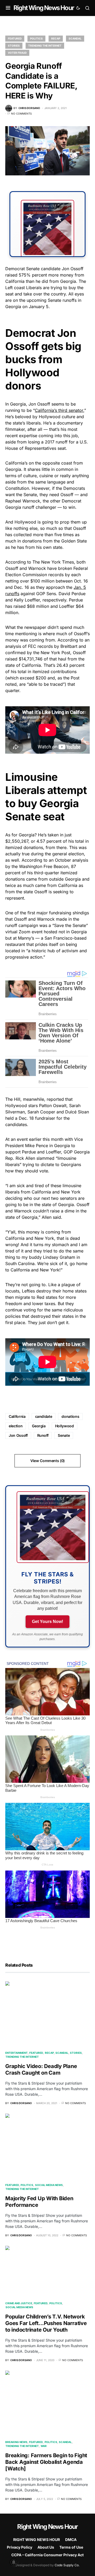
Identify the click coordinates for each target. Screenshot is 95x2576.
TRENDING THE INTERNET (45, 46)
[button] (8, 8)
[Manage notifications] (14, 2562)
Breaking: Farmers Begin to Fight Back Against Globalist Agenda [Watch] (46, 2462)
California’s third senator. (60, 410)
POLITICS (36, 38)
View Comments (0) (47, 1461)
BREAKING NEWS (16, 2442)
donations (70, 1416)
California (17, 1416)
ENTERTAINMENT (16, 2053)
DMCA (71, 2540)
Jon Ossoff (18, 1435)
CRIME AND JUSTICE (19, 2303)
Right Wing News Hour (44, 8)
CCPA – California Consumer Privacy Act (47, 2555)
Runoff (43, 1435)
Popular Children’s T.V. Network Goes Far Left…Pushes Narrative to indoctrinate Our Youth (46, 2323)
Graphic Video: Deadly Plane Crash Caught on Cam (41, 2069)
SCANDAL (75, 38)
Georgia (39, 1426)
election (16, 1426)
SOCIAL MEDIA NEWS (49, 2185)
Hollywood (65, 1426)
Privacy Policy (20, 2547)
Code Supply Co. (67, 2565)
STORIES (14, 46)
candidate (44, 1416)
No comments (21, 113)
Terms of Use (71, 2547)
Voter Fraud (17, 53)
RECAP (56, 38)
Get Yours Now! (47, 1622)
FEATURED (15, 38)
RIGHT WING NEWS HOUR (37, 2540)
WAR (44, 2446)
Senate (64, 1435)
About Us (46, 2547)
